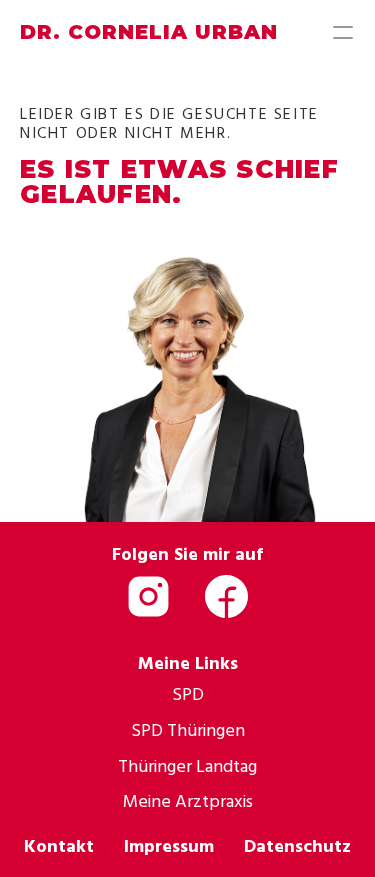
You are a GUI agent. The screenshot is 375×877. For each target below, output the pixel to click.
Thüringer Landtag (187, 765)
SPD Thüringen (188, 729)
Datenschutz (297, 845)
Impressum (169, 845)
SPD (188, 693)
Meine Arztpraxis (188, 800)
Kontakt (59, 845)
